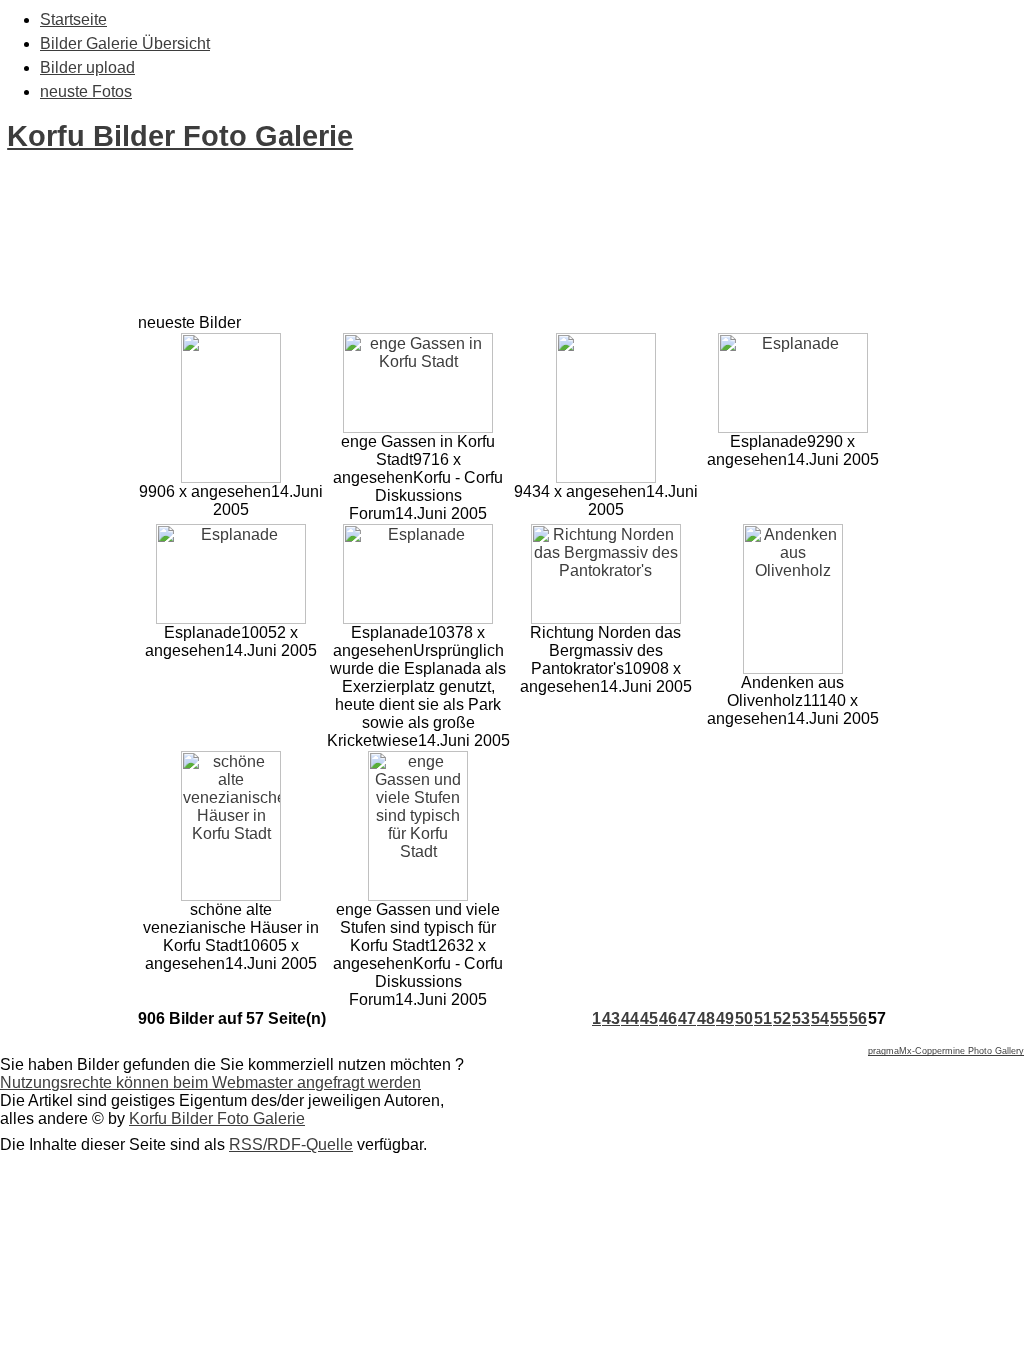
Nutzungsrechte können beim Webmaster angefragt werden (210, 1082)
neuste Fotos (86, 91)
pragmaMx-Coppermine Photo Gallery (946, 1051)
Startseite (73, 19)
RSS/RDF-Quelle (291, 1144)
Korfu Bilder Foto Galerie (180, 136)
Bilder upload (87, 67)
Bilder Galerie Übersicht (125, 43)
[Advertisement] (364, 268)
